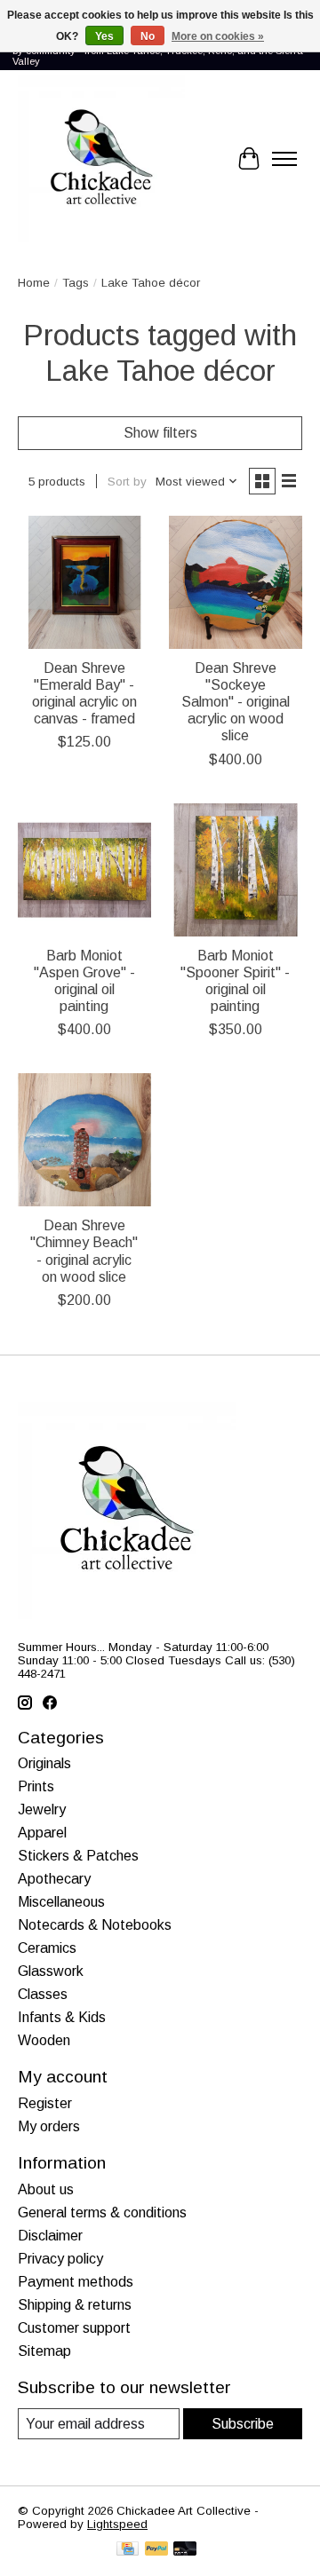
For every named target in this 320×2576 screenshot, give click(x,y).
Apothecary (54, 1879)
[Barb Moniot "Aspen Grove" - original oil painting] (84, 870)
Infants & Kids (62, 2017)
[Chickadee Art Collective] (101, 159)
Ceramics (47, 1948)
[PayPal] (156, 2550)
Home (34, 283)
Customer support (74, 2328)
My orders (49, 2126)
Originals (44, 1763)
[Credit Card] (128, 2550)
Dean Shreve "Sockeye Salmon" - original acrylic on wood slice (236, 702)
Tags (76, 283)
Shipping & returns (75, 2305)
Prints (36, 1786)
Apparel (42, 1833)
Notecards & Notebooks (95, 1925)
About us (46, 2189)
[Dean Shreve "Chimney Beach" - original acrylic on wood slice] (84, 1140)
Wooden (44, 2040)
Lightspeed (117, 2524)
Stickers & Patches (78, 1856)
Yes (104, 36)
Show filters (160, 433)
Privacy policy (60, 2259)
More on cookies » (218, 36)
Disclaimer (50, 2236)
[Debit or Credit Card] (185, 2550)
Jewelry (42, 1810)
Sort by (127, 482)
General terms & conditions (102, 2213)
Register (45, 2103)
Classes (43, 1994)
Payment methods (76, 2282)
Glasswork (51, 1971)
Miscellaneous (61, 1902)
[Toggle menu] (284, 159)
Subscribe (243, 2424)
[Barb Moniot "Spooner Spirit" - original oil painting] (236, 870)
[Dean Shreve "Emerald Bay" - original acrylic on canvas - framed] (84, 582)
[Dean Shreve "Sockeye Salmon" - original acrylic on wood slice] (236, 582)
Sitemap (44, 2351)
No (148, 36)
